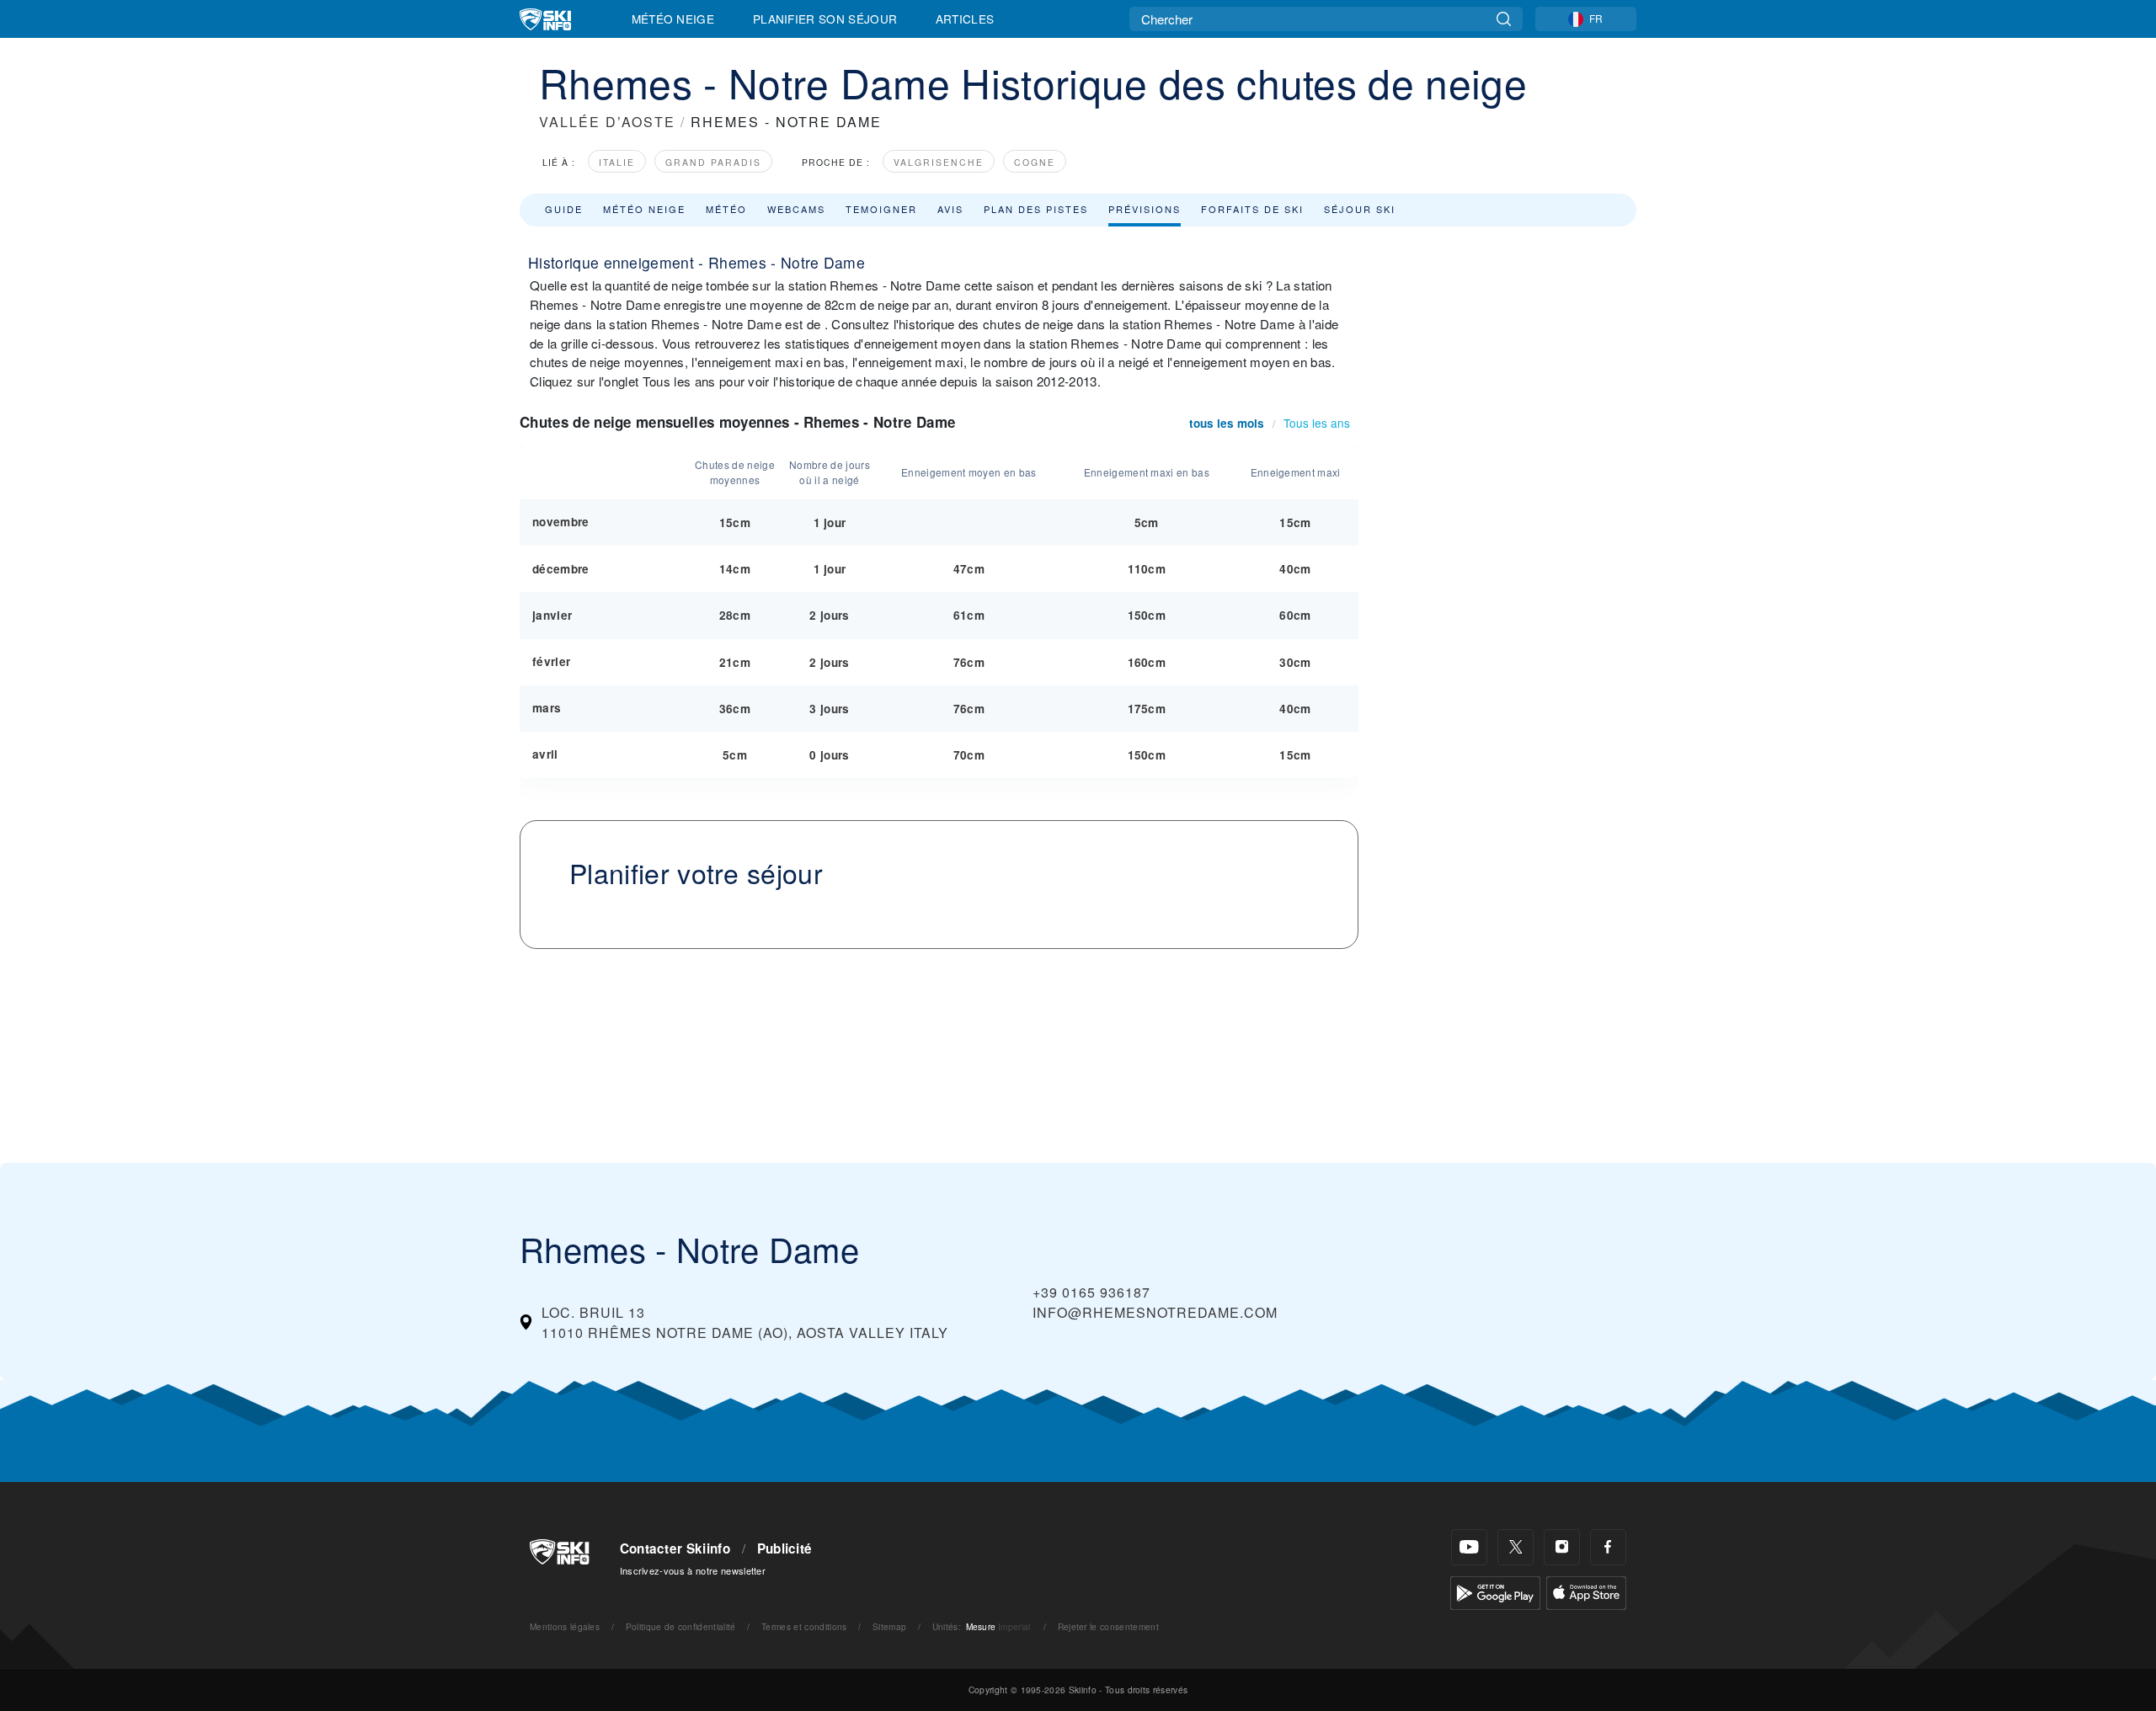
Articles (965, 19)
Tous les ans (1317, 423)
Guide (564, 209)
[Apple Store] (1586, 1591)
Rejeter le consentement (1108, 1626)
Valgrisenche (939, 162)
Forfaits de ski (1252, 209)
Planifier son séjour (825, 19)
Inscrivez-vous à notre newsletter (693, 1570)
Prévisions (1145, 209)
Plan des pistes (1036, 209)
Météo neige (644, 209)
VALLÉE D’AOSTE (607, 122)
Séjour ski (1360, 209)
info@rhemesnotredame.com (1155, 1312)
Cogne (1035, 162)
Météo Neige (673, 19)
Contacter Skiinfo (675, 1548)
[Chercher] (1504, 19)
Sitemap (889, 1626)
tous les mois (1227, 423)
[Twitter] (1516, 1547)
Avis (950, 209)
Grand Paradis (713, 162)
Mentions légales (565, 1626)
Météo (726, 209)
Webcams (796, 209)
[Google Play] (1495, 1591)
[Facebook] (1608, 1547)
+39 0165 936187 (1091, 1292)
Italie (617, 162)
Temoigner (881, 209)
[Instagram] (1562, 1547)
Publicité (785, 1548)
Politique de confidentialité (681, 1626)
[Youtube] (1469, 1547)
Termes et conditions (804, 1626)
